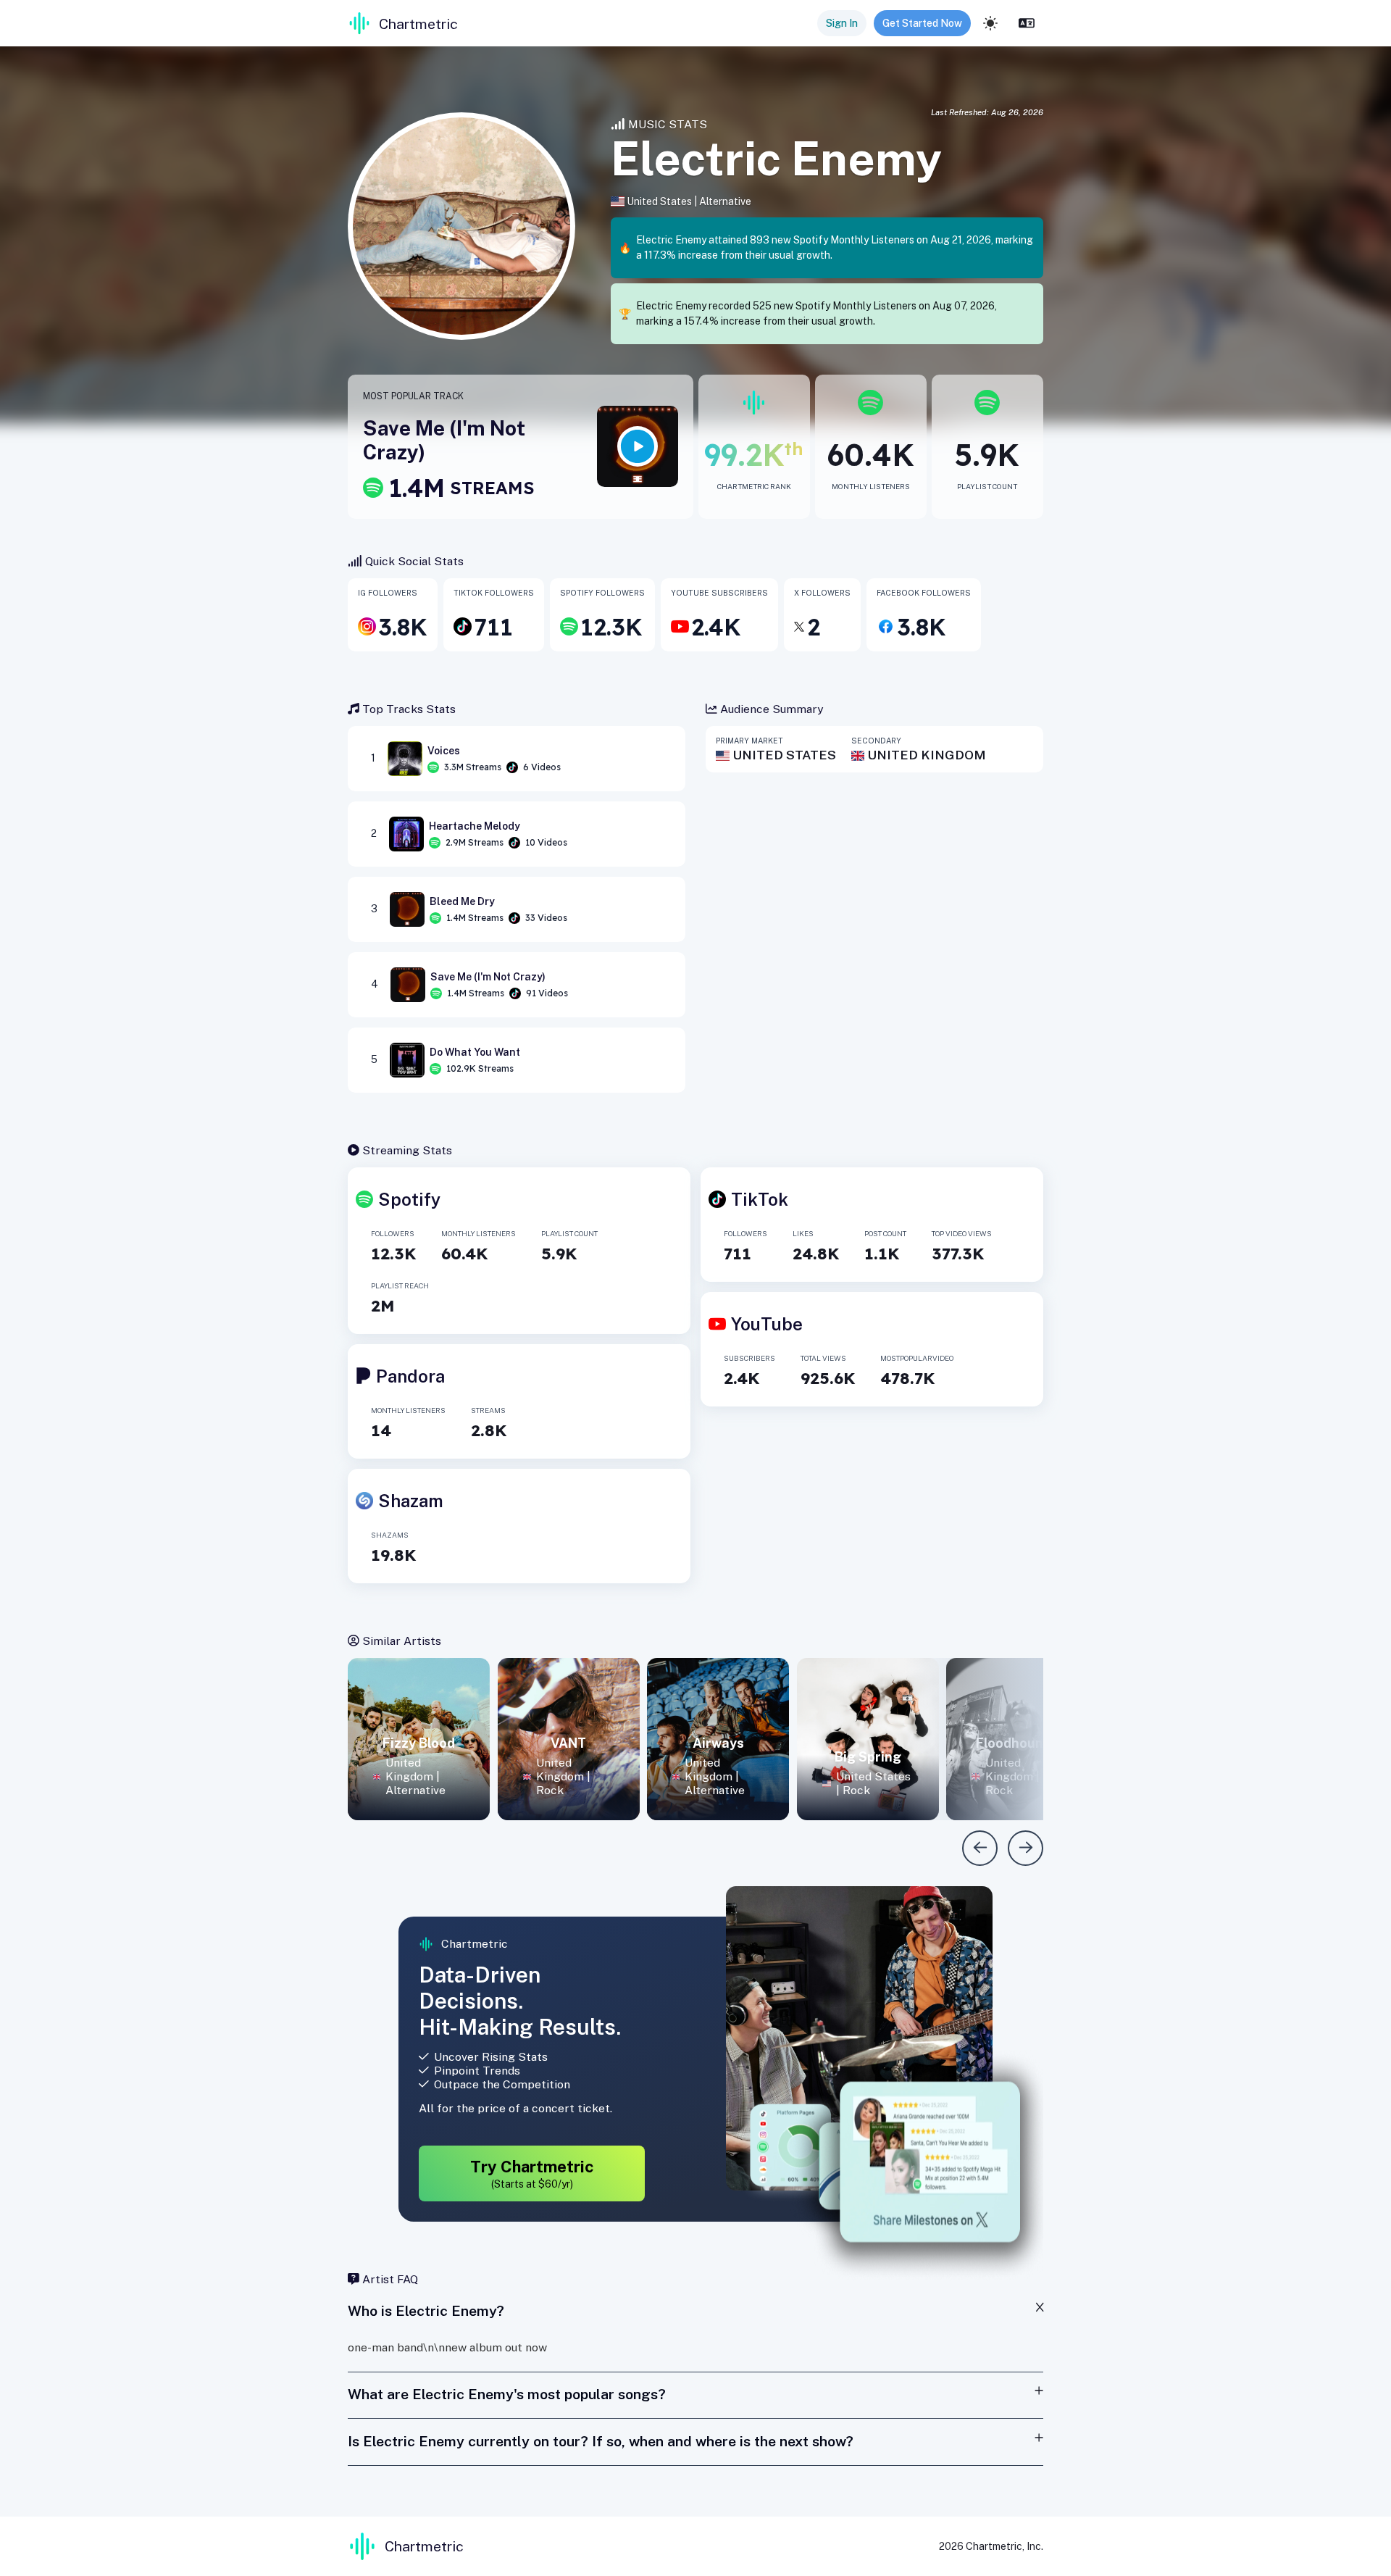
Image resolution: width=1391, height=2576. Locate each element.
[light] (990, 23)
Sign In (842, 23)
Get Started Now (922, 23)
